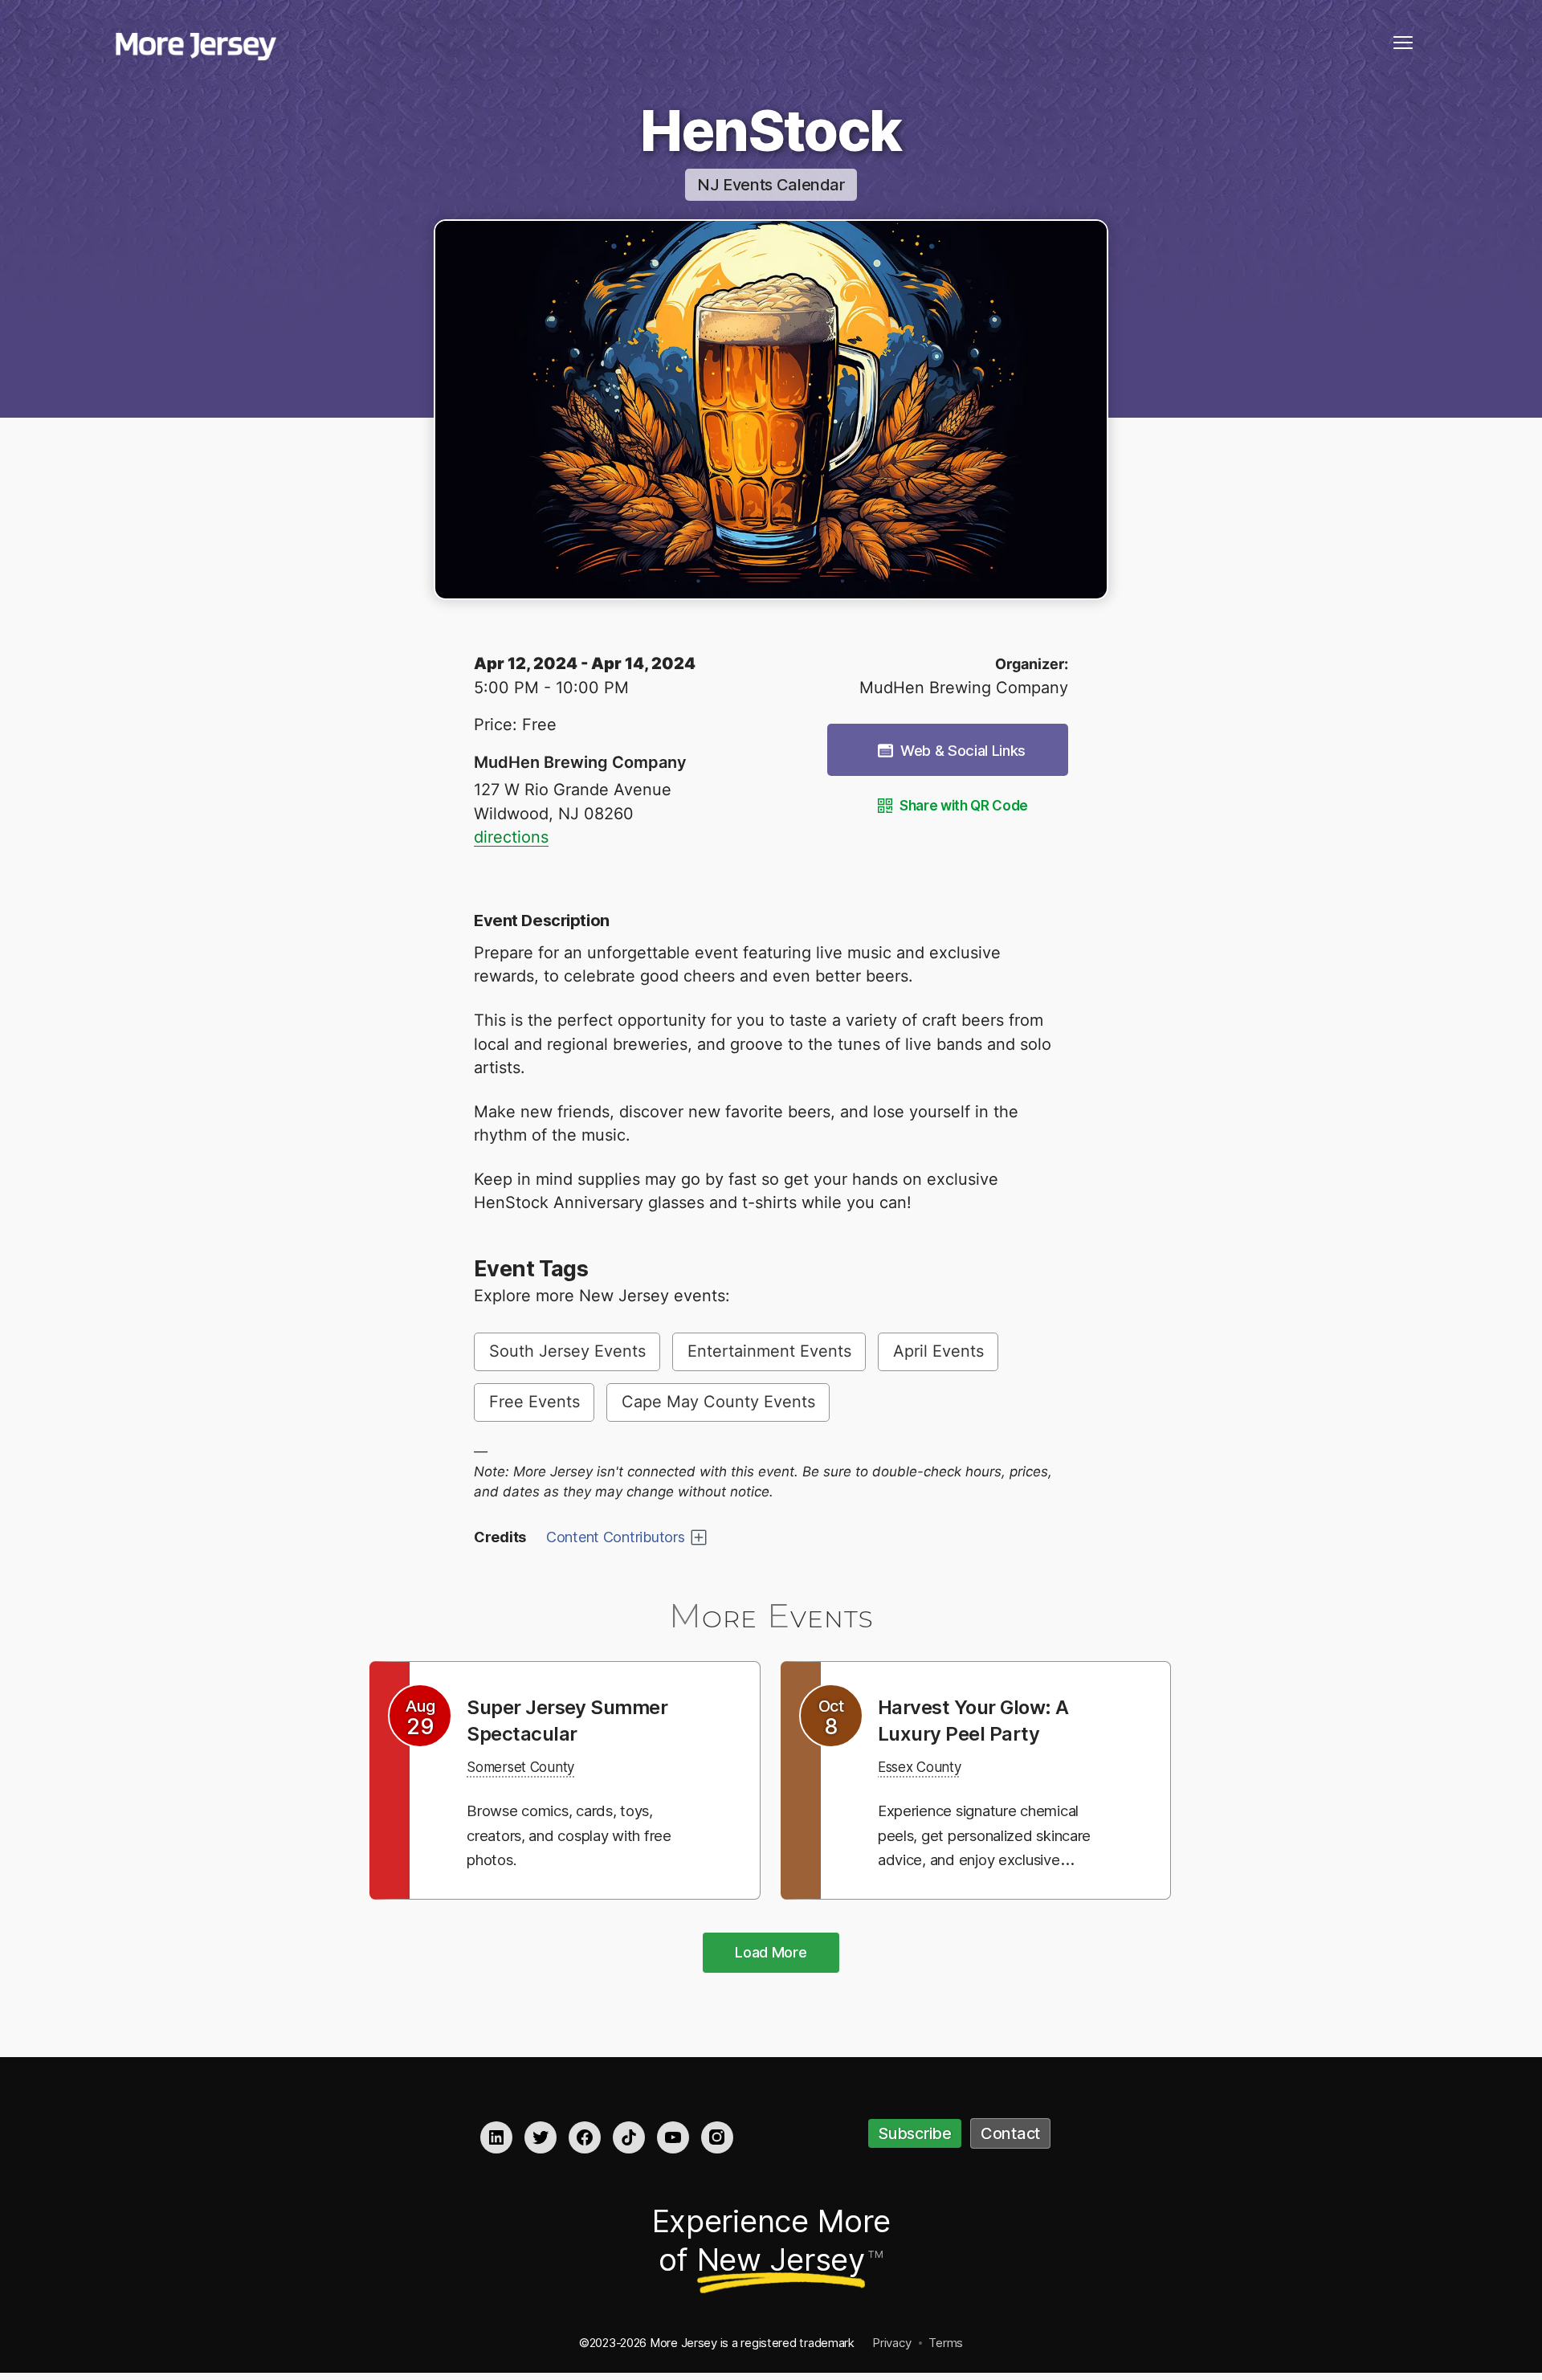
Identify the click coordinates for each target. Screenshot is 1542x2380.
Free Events (534, 1402)
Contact (1010, 2133)
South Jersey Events (567, 1351)
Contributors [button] (616, 1537)
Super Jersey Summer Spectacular (579, 1720)
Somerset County (532, 1766)
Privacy (891, 2343)
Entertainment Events (769, 1351)
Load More (771, 1952)
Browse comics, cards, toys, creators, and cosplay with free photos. (576, 1835)
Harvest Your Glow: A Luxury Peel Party (985, 1720)
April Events (938, 1351)
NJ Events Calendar (771, 185)
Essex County (928, 1766)
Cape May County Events (718, 1402)
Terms (946, 2343)
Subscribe (915, 2133)
